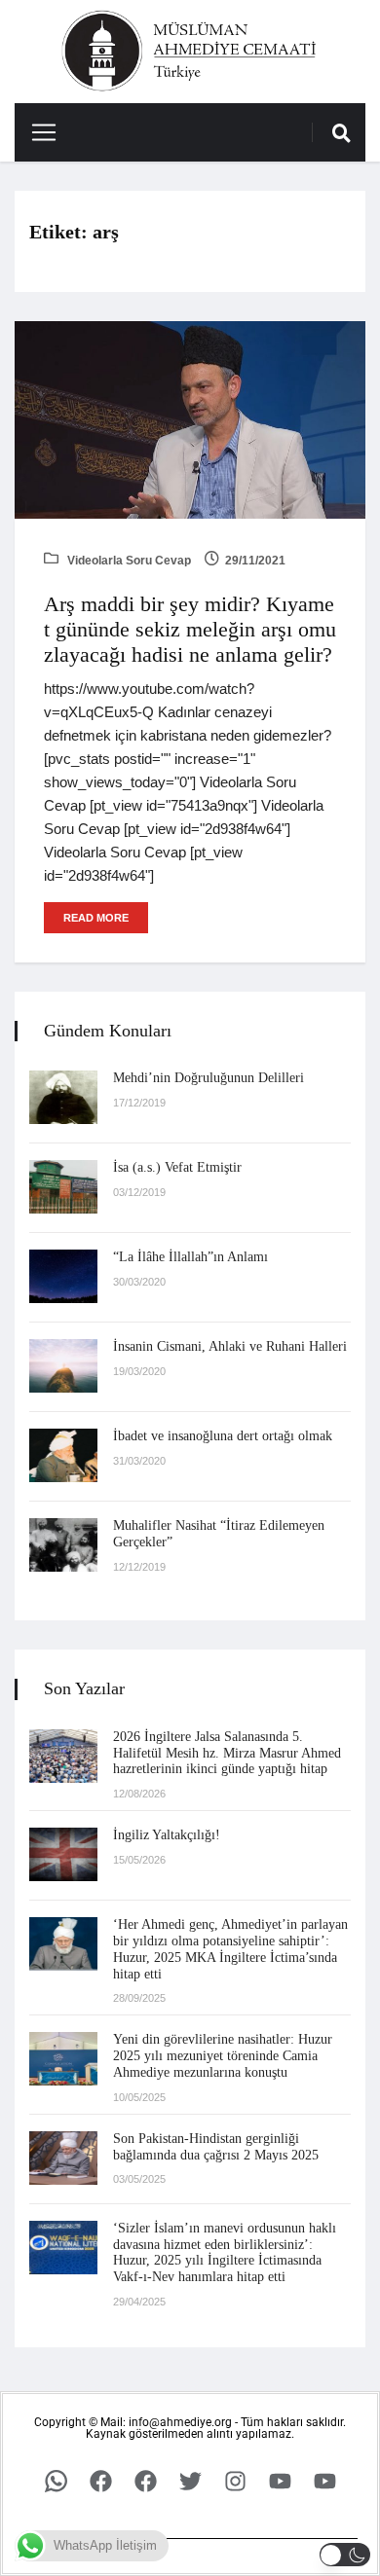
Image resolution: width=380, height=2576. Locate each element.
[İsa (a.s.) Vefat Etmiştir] (63, 1187)
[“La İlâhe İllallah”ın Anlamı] (63, 1276)
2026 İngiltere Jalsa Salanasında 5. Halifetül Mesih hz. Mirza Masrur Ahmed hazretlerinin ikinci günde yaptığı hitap (227, 1753)
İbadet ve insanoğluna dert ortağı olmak (223, 1436)
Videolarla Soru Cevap (128, 561)
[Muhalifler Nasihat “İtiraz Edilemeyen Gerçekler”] (63, 1545)
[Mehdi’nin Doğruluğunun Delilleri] (63, 1097)
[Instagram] (235, 2482)
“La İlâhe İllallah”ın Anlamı (190, 1257)
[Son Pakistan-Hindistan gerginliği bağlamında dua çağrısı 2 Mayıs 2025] (63, 2158)
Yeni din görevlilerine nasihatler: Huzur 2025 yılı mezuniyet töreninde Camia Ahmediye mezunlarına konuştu (223, 2056)
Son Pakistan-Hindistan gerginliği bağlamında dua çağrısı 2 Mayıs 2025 (216, 2147)
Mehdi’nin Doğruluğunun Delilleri (209, 1078)
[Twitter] (190, 2482)
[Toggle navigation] (37, 132)
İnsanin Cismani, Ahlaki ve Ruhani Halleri (230, 1346)
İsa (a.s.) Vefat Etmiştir (177, 1167)
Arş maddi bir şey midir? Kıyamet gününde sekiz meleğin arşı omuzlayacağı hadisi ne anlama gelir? (190, 629)
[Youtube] (280, 2482)
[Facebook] (100, 2482)
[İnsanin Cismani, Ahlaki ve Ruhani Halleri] (63, 1366)
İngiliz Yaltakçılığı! (167, 1835)
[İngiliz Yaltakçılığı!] (63, 1854)
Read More (96, 918)
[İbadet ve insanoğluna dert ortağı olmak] (63, 1455)
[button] (345, 2555)
